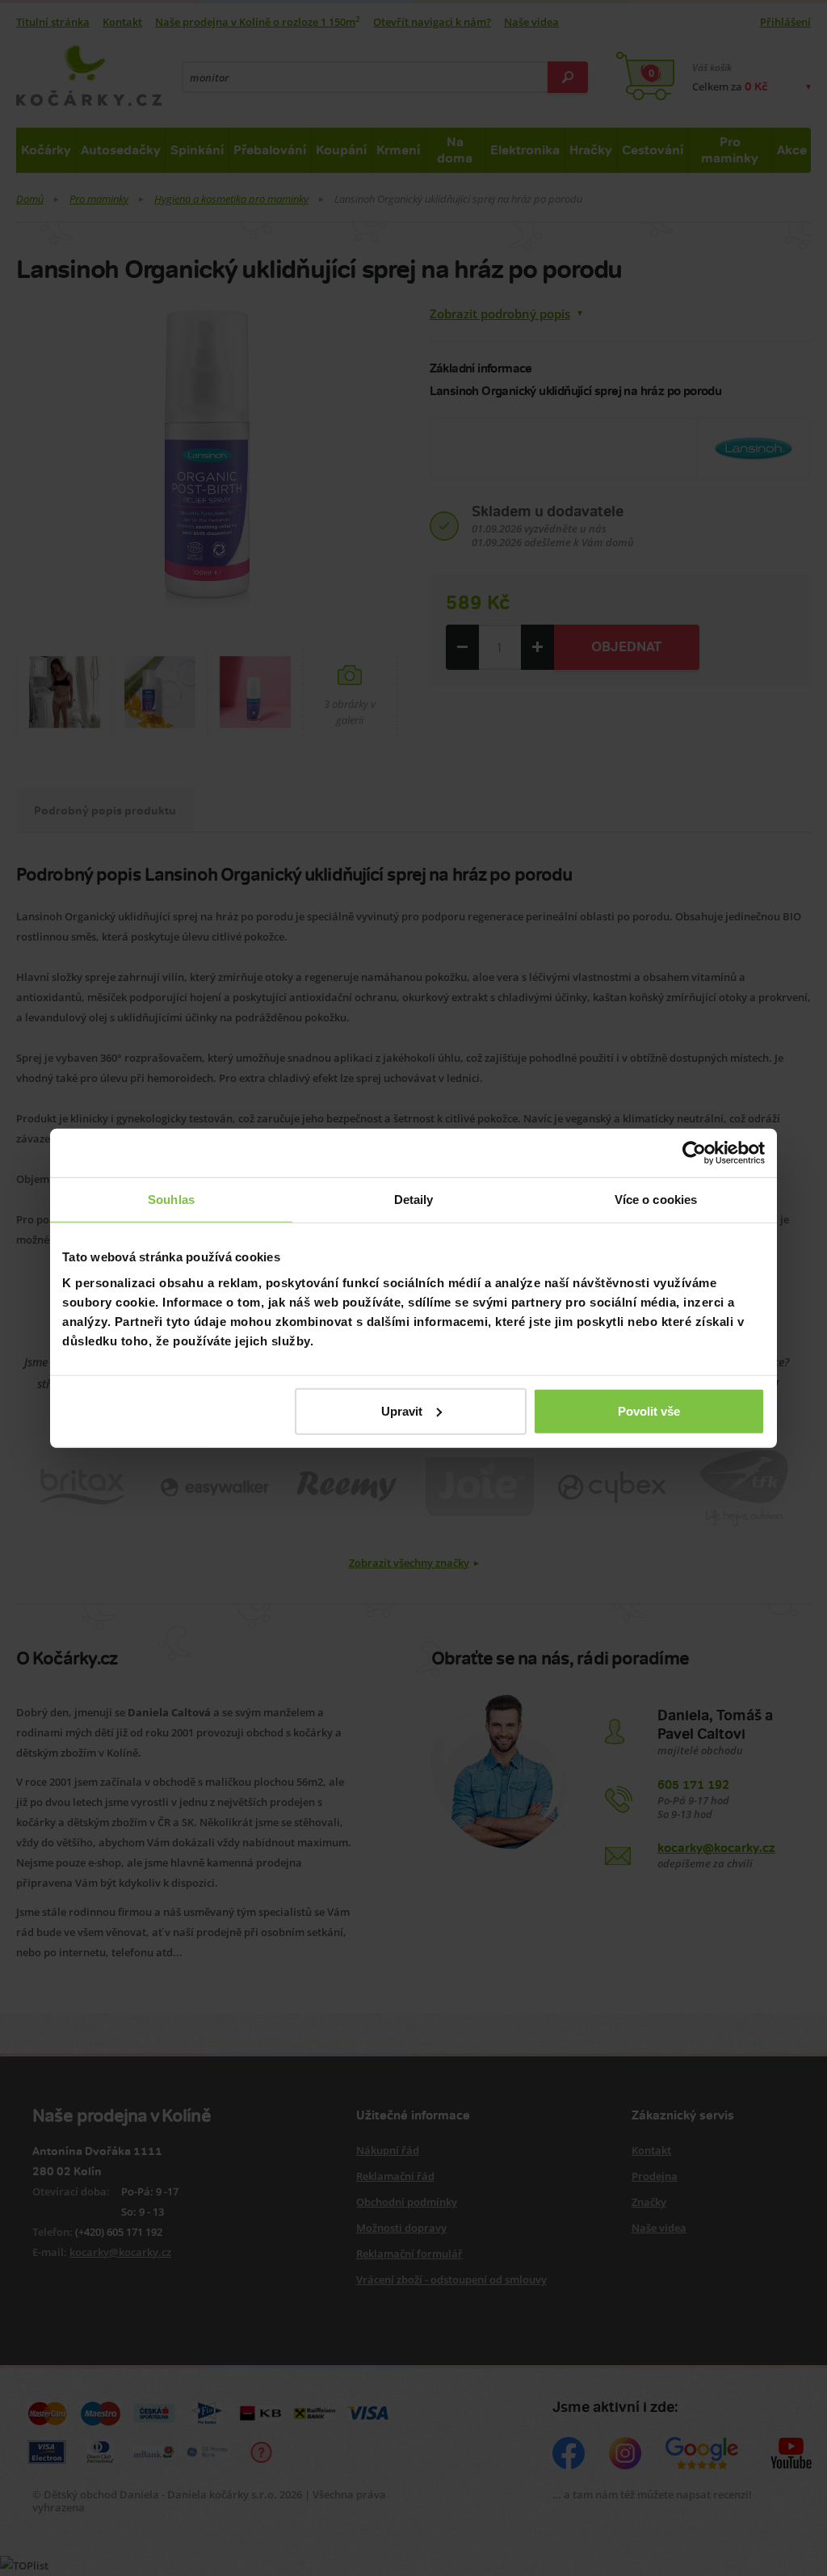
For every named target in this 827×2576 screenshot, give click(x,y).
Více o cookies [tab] (656, 1200)
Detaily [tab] (414, 1200)
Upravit (402, 1410)
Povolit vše (649, 1410)
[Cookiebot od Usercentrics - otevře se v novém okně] (694, 1153)
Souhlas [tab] (171, 1200)
